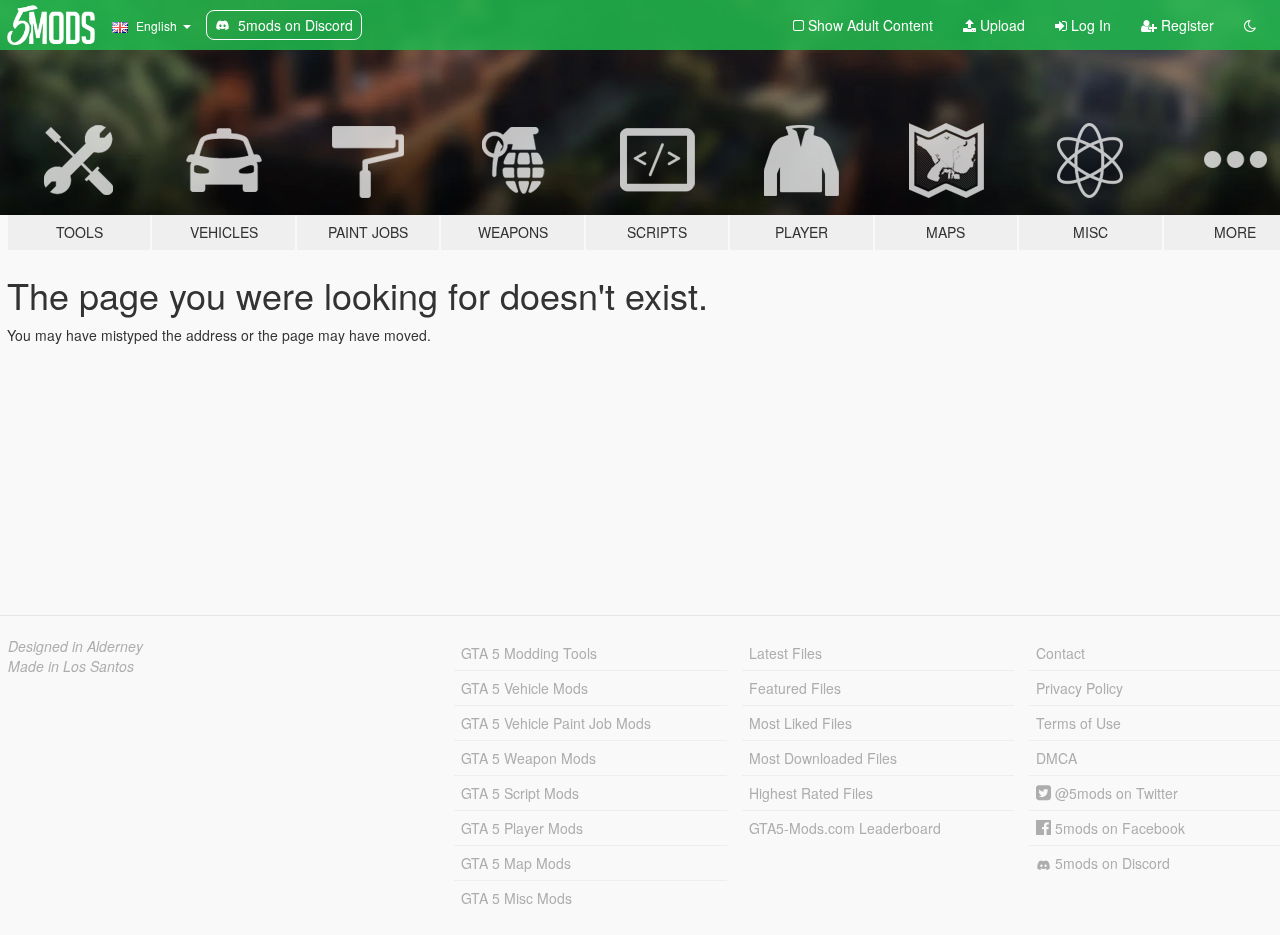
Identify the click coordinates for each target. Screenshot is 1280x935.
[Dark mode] (1250, 25)
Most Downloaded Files (823, 758)
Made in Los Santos (71, 666)
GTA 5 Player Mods (522, 828)
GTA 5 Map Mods (516, 863)
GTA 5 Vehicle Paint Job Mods (556, 723)
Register (1185, 25)
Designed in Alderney (75, 646)
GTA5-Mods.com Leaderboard (845, 828)
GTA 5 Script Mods (520, 793)
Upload (1000, 25)
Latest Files (785, 653)
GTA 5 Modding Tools (529, 653)
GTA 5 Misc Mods (516, 898)
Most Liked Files (800, 723)
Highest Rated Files (811, 793)
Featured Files (795, 688)
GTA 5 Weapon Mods (528, 758)
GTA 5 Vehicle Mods (524, 688)
